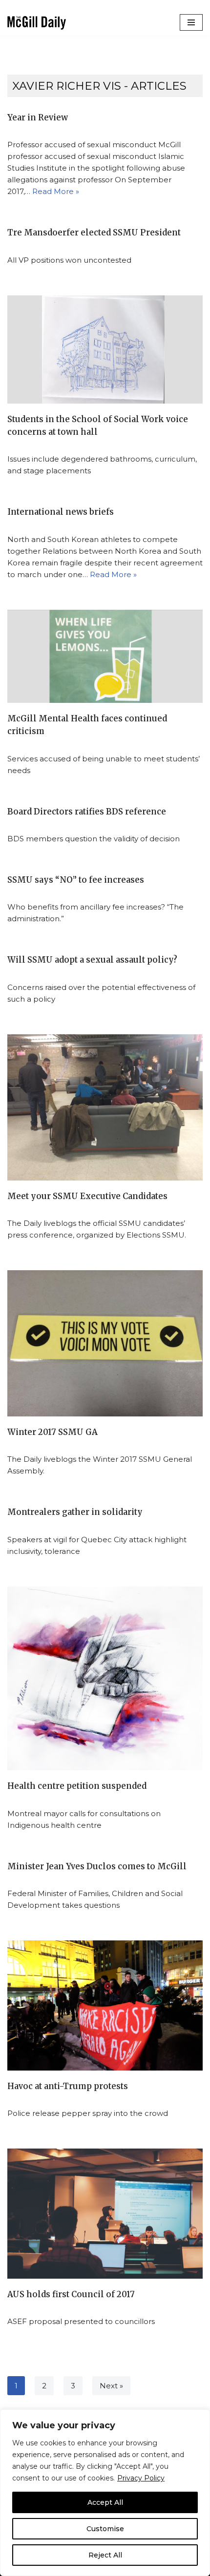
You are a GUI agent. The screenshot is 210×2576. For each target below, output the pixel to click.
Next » (111, 2386)
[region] (105, 2493)
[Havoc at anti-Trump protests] (105, 2005)
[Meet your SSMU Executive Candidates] (105, 1107)
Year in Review (38, 118)
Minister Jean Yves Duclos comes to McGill (97, 1867)
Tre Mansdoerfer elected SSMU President (94, 233)
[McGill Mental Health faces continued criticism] (105, 656)
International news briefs (61, 512)
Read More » (56, 191)
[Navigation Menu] (191, 22)
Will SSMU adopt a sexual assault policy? (92, 960)
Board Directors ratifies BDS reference (87, 812)
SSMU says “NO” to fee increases (76, 880)
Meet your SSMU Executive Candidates (87, 1196)
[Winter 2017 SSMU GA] (105, 1343)
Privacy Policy (141, 2478)
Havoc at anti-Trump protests (68, 2086)
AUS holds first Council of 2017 (71, 2295)
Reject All (105, 2555)
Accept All (105, 2502)
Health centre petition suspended (77, 1786)
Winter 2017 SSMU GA (52, 1432)
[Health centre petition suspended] (105, 1678)
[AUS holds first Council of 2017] (105, 2214)
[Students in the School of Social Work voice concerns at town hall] (105, 349)
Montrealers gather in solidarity (75, 1512)
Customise (105, 2529)
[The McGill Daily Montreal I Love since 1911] (37, 23)
